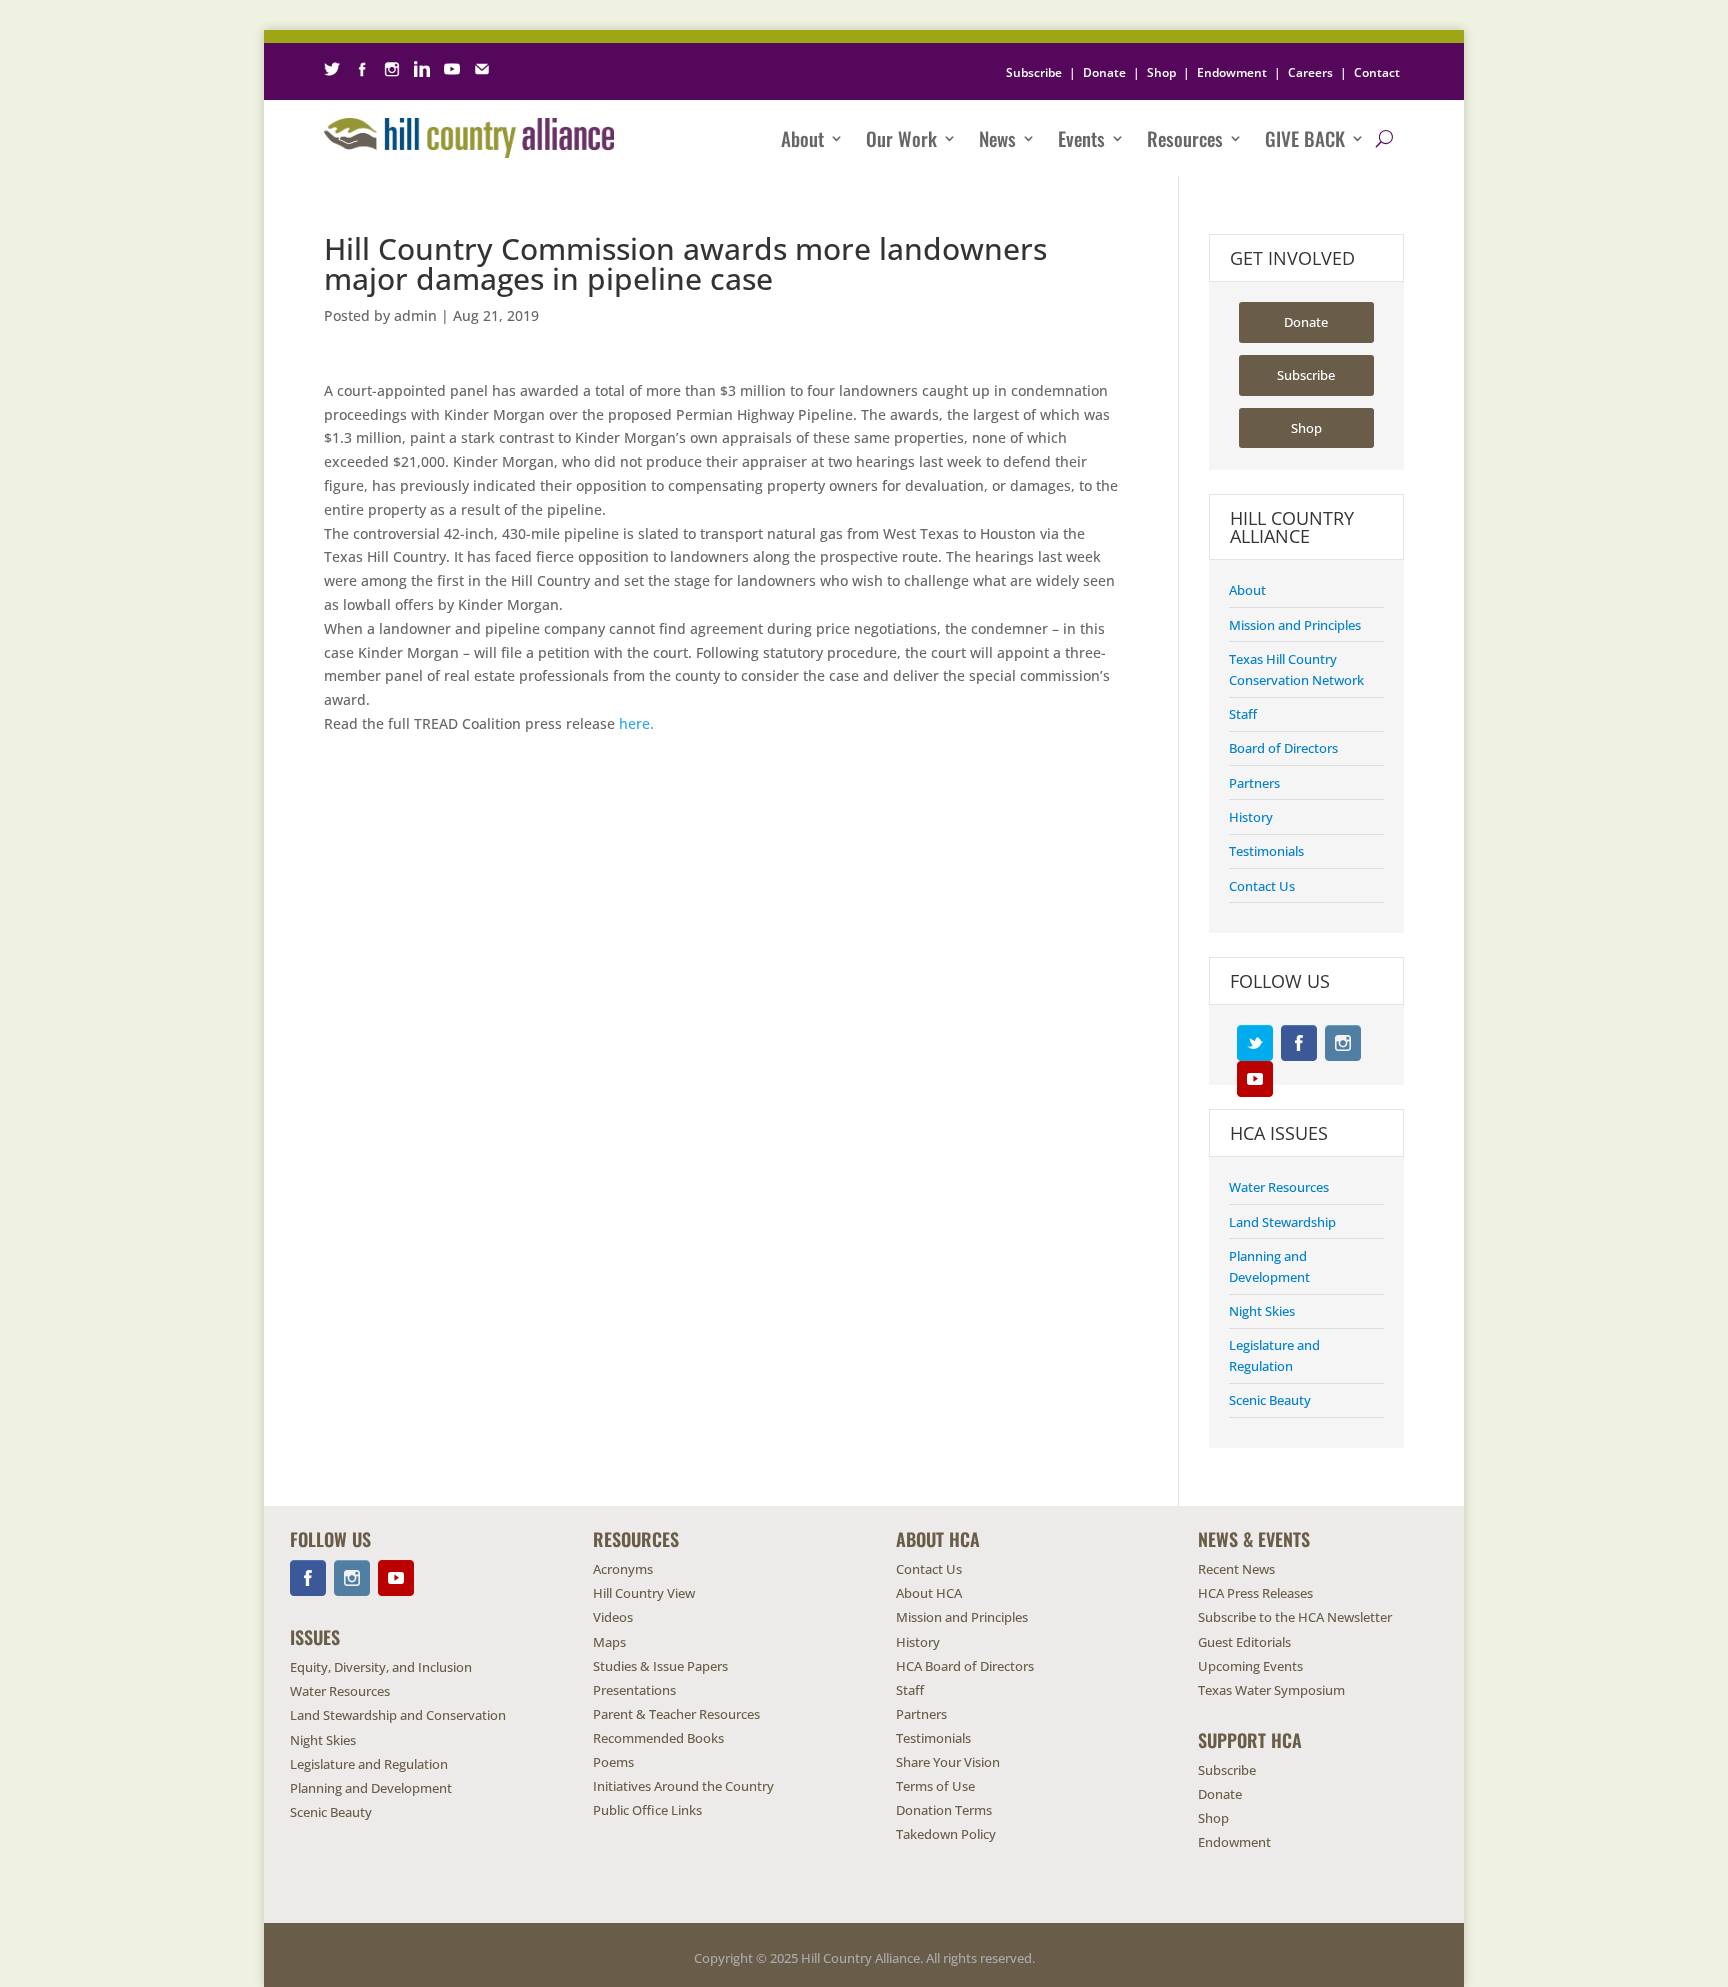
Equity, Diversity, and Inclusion (381, 1667)
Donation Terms (944, 1810)
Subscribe (1034, 72)
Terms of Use (935, 1786)
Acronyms (623, 1569)
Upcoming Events (1250, 1666)
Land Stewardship (1282, 1222)
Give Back (1305, 138)
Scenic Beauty (1270, 1400)
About (802, 138)
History (1251, 817)
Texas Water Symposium (1271, 1690)
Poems (613, 1762)
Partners (1254, 783)
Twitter (1255, 1043)
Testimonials (1266, 851)
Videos (613, 1617)
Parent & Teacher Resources (676, 1714)
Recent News (1236, 1569)
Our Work (901, 138)
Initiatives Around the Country (683, 1786)
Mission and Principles (1295, 625)
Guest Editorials (1244, 1642)
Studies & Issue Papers (660, 1666)
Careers (1310, 72)
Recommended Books (658, 1738)
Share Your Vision (948, 1762)
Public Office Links (647, 1810)
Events (1081, 138)
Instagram (1343, 1043)
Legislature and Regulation (369, 1764)
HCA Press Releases (1255, 1593)
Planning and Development (371, 1788)
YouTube (1255, 1079)
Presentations (634, 1690)
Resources (1185, 138)
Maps (609, 1642)
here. (638, 723)
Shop (1161, 72)
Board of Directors (1283, 748)
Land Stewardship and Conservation (398, 1715)
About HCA (929, 1593)
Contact (1377, 72)
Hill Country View (644, 1593)
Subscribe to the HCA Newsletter (1295, 1617)
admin (415, 315)
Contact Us (1262, 886)
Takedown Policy (946, 1834)
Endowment (1232, 72)
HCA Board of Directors (965, 1666)
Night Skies (1262, 1311)
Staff (1243, 714)
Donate (1104, 72)
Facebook (1299, 1043)
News (997, 138)
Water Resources (1279, 1187)
